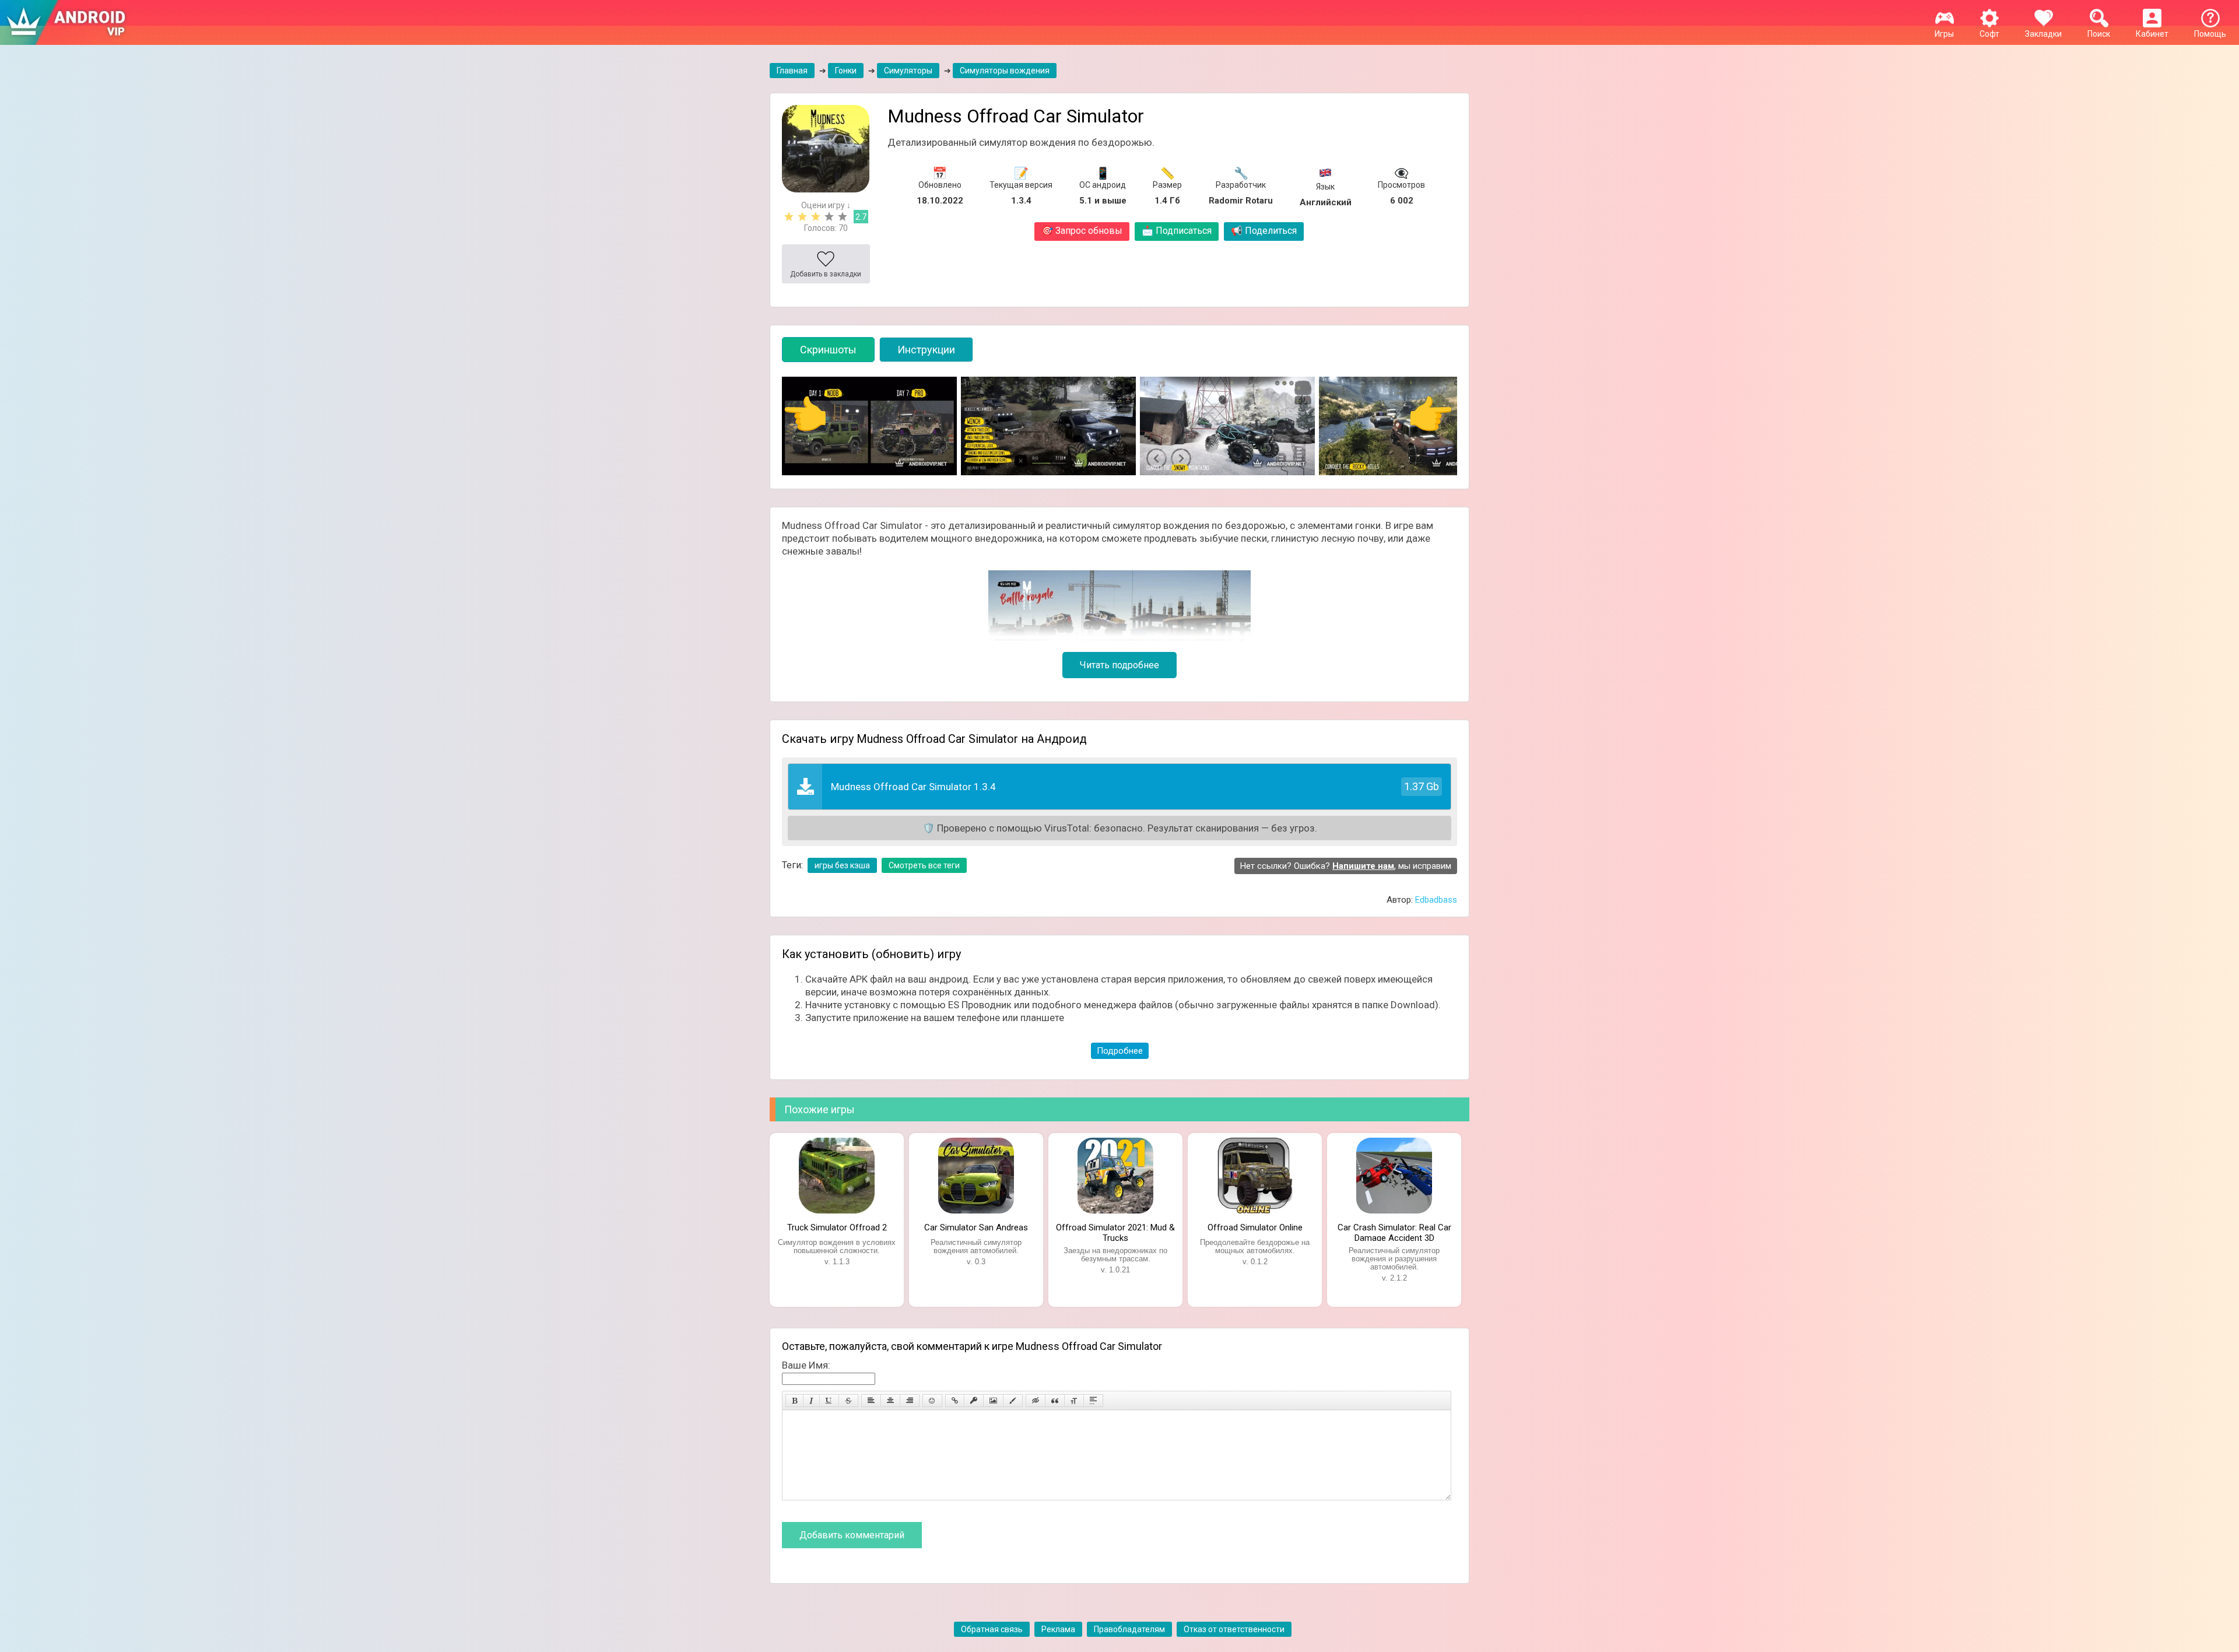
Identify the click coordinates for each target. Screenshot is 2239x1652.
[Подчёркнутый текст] (829, 1401)
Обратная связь (992, 1629)
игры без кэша (842, 865)
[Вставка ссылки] (955, 1401)
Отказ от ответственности (1234, 1629)
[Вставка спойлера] (1093, 1401)
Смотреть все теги (924, 865)
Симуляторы (908, 71)
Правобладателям (1129, 1629)
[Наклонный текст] (811, 1401)
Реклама (1058, 1629)
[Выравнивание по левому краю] (871, 1401)
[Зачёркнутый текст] (848, 1401)
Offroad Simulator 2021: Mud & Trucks (1115, 1232)
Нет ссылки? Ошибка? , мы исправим (1346, 866)
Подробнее (1120, 1051)
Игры (1944, 34)
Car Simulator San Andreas (976, 1227)
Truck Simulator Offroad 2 (837, 1227)
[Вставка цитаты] (1055, 1401)
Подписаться (1177, 231)
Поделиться (1264, 231)
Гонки (846, 71)
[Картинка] (993, 1401)
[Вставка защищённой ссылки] (974, 1401)
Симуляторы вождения (1005, 71)
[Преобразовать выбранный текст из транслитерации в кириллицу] (1074, 1401)
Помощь (2210, 34)
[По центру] (890, 1401)
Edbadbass (1436, 900)
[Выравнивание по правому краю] (910, 1401)
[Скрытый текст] (1036, 1401)
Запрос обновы (1082, 231)
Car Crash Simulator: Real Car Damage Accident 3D (1394, 1232)
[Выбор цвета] (1013, 1401)
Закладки (2043, 34)
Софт (1989, 34)
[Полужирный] (794, 1401)
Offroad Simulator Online (1255, 1227)
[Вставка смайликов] (932, 1401)
